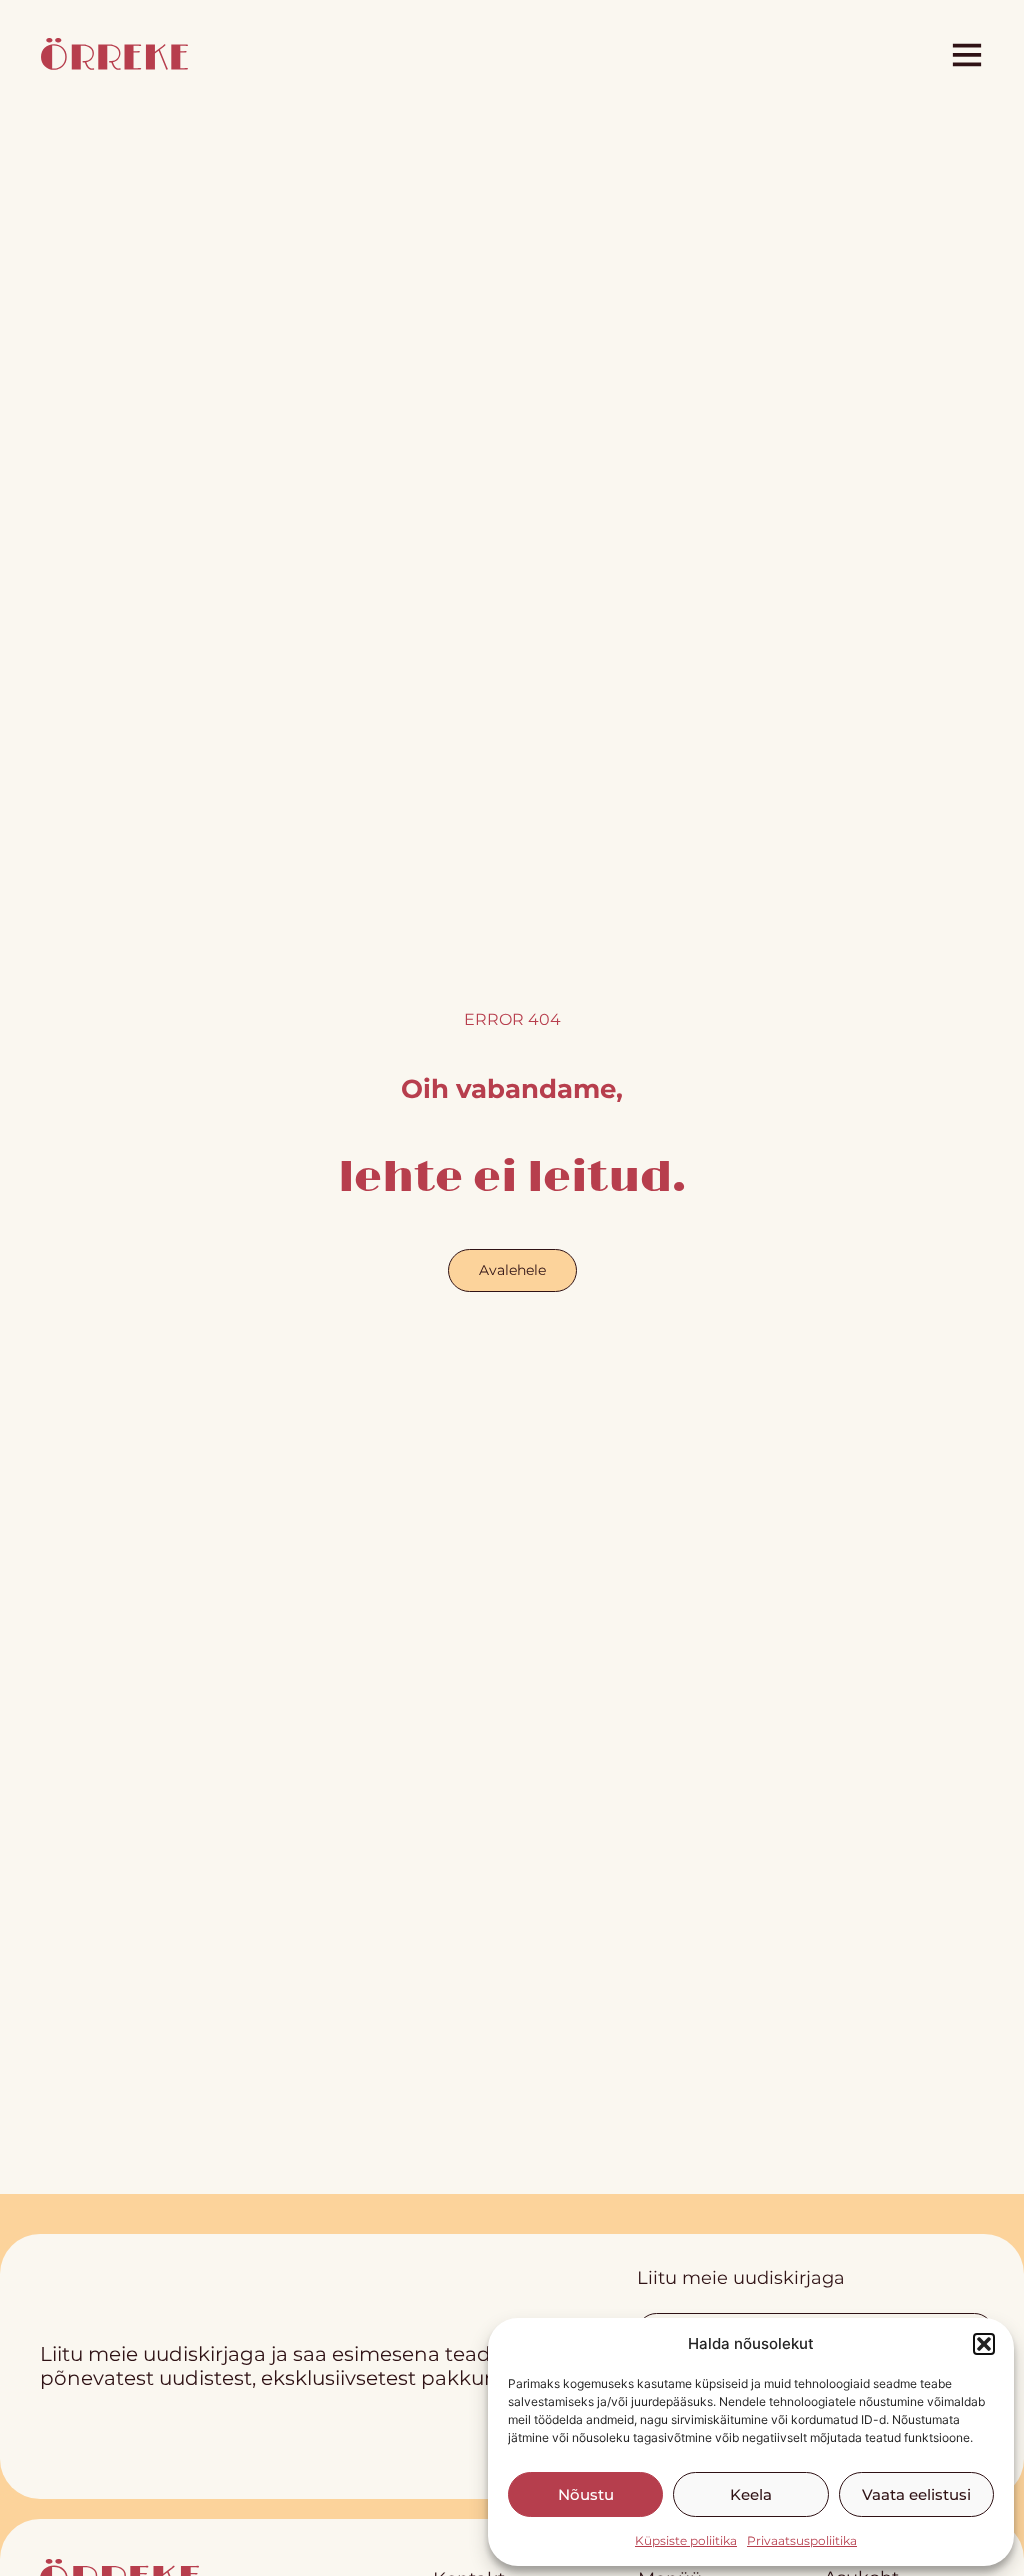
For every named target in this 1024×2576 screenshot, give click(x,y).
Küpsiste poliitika (686, 2540)
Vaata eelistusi (916, 2494)
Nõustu (586, 2494)
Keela (751, 2494)
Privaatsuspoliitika (802, 2540)
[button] (984, 2344)
